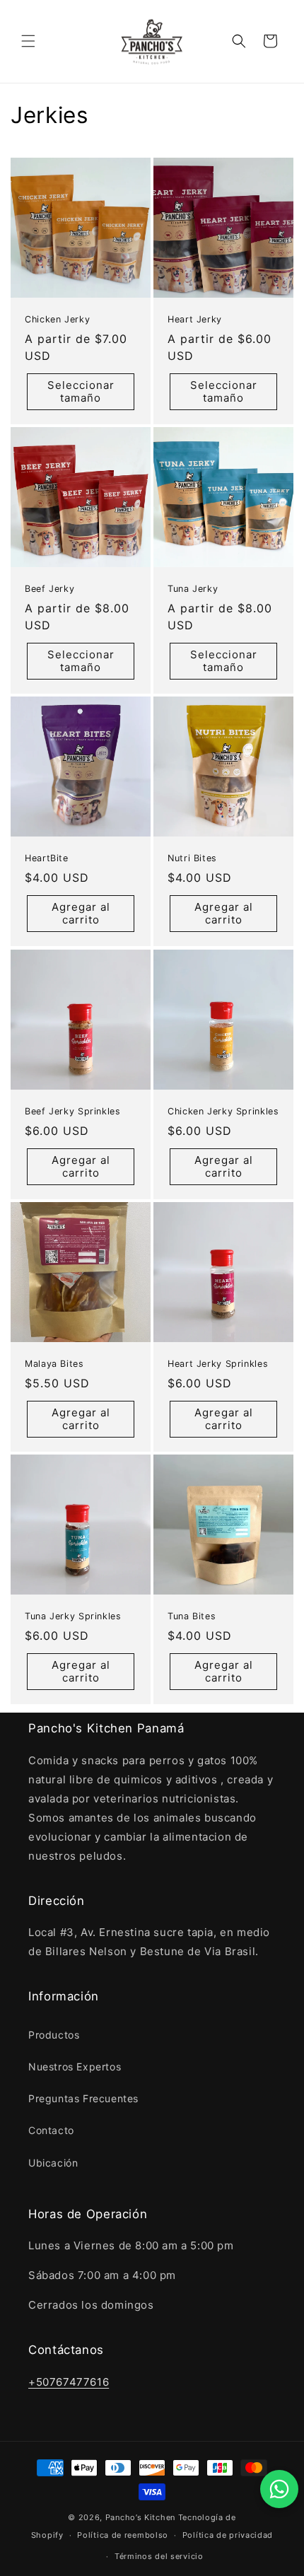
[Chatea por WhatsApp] (279, 2489)
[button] (28, 41)
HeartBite (47, 858)
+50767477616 (69, 2382)
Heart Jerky (195, 319)
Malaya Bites (54, 1364)
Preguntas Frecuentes (83, 2098)
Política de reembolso (123, 2535)
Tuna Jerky (193, 589)
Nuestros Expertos (75, 2067)
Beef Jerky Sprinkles (73, 1111)
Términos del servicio (159, 2556)
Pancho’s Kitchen (140, 2517)
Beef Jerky (49, 589)
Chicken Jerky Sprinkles (223, 1111)
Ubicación (53, 2163)
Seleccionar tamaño (81, 391)
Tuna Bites (192, 1616)
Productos (54, 2035)
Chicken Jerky (57, 319)
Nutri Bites (192, 858)
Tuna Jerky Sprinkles (73, 1616)
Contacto (51, 2130)
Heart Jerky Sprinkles (218, 1364)
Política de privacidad (228, 2535)
